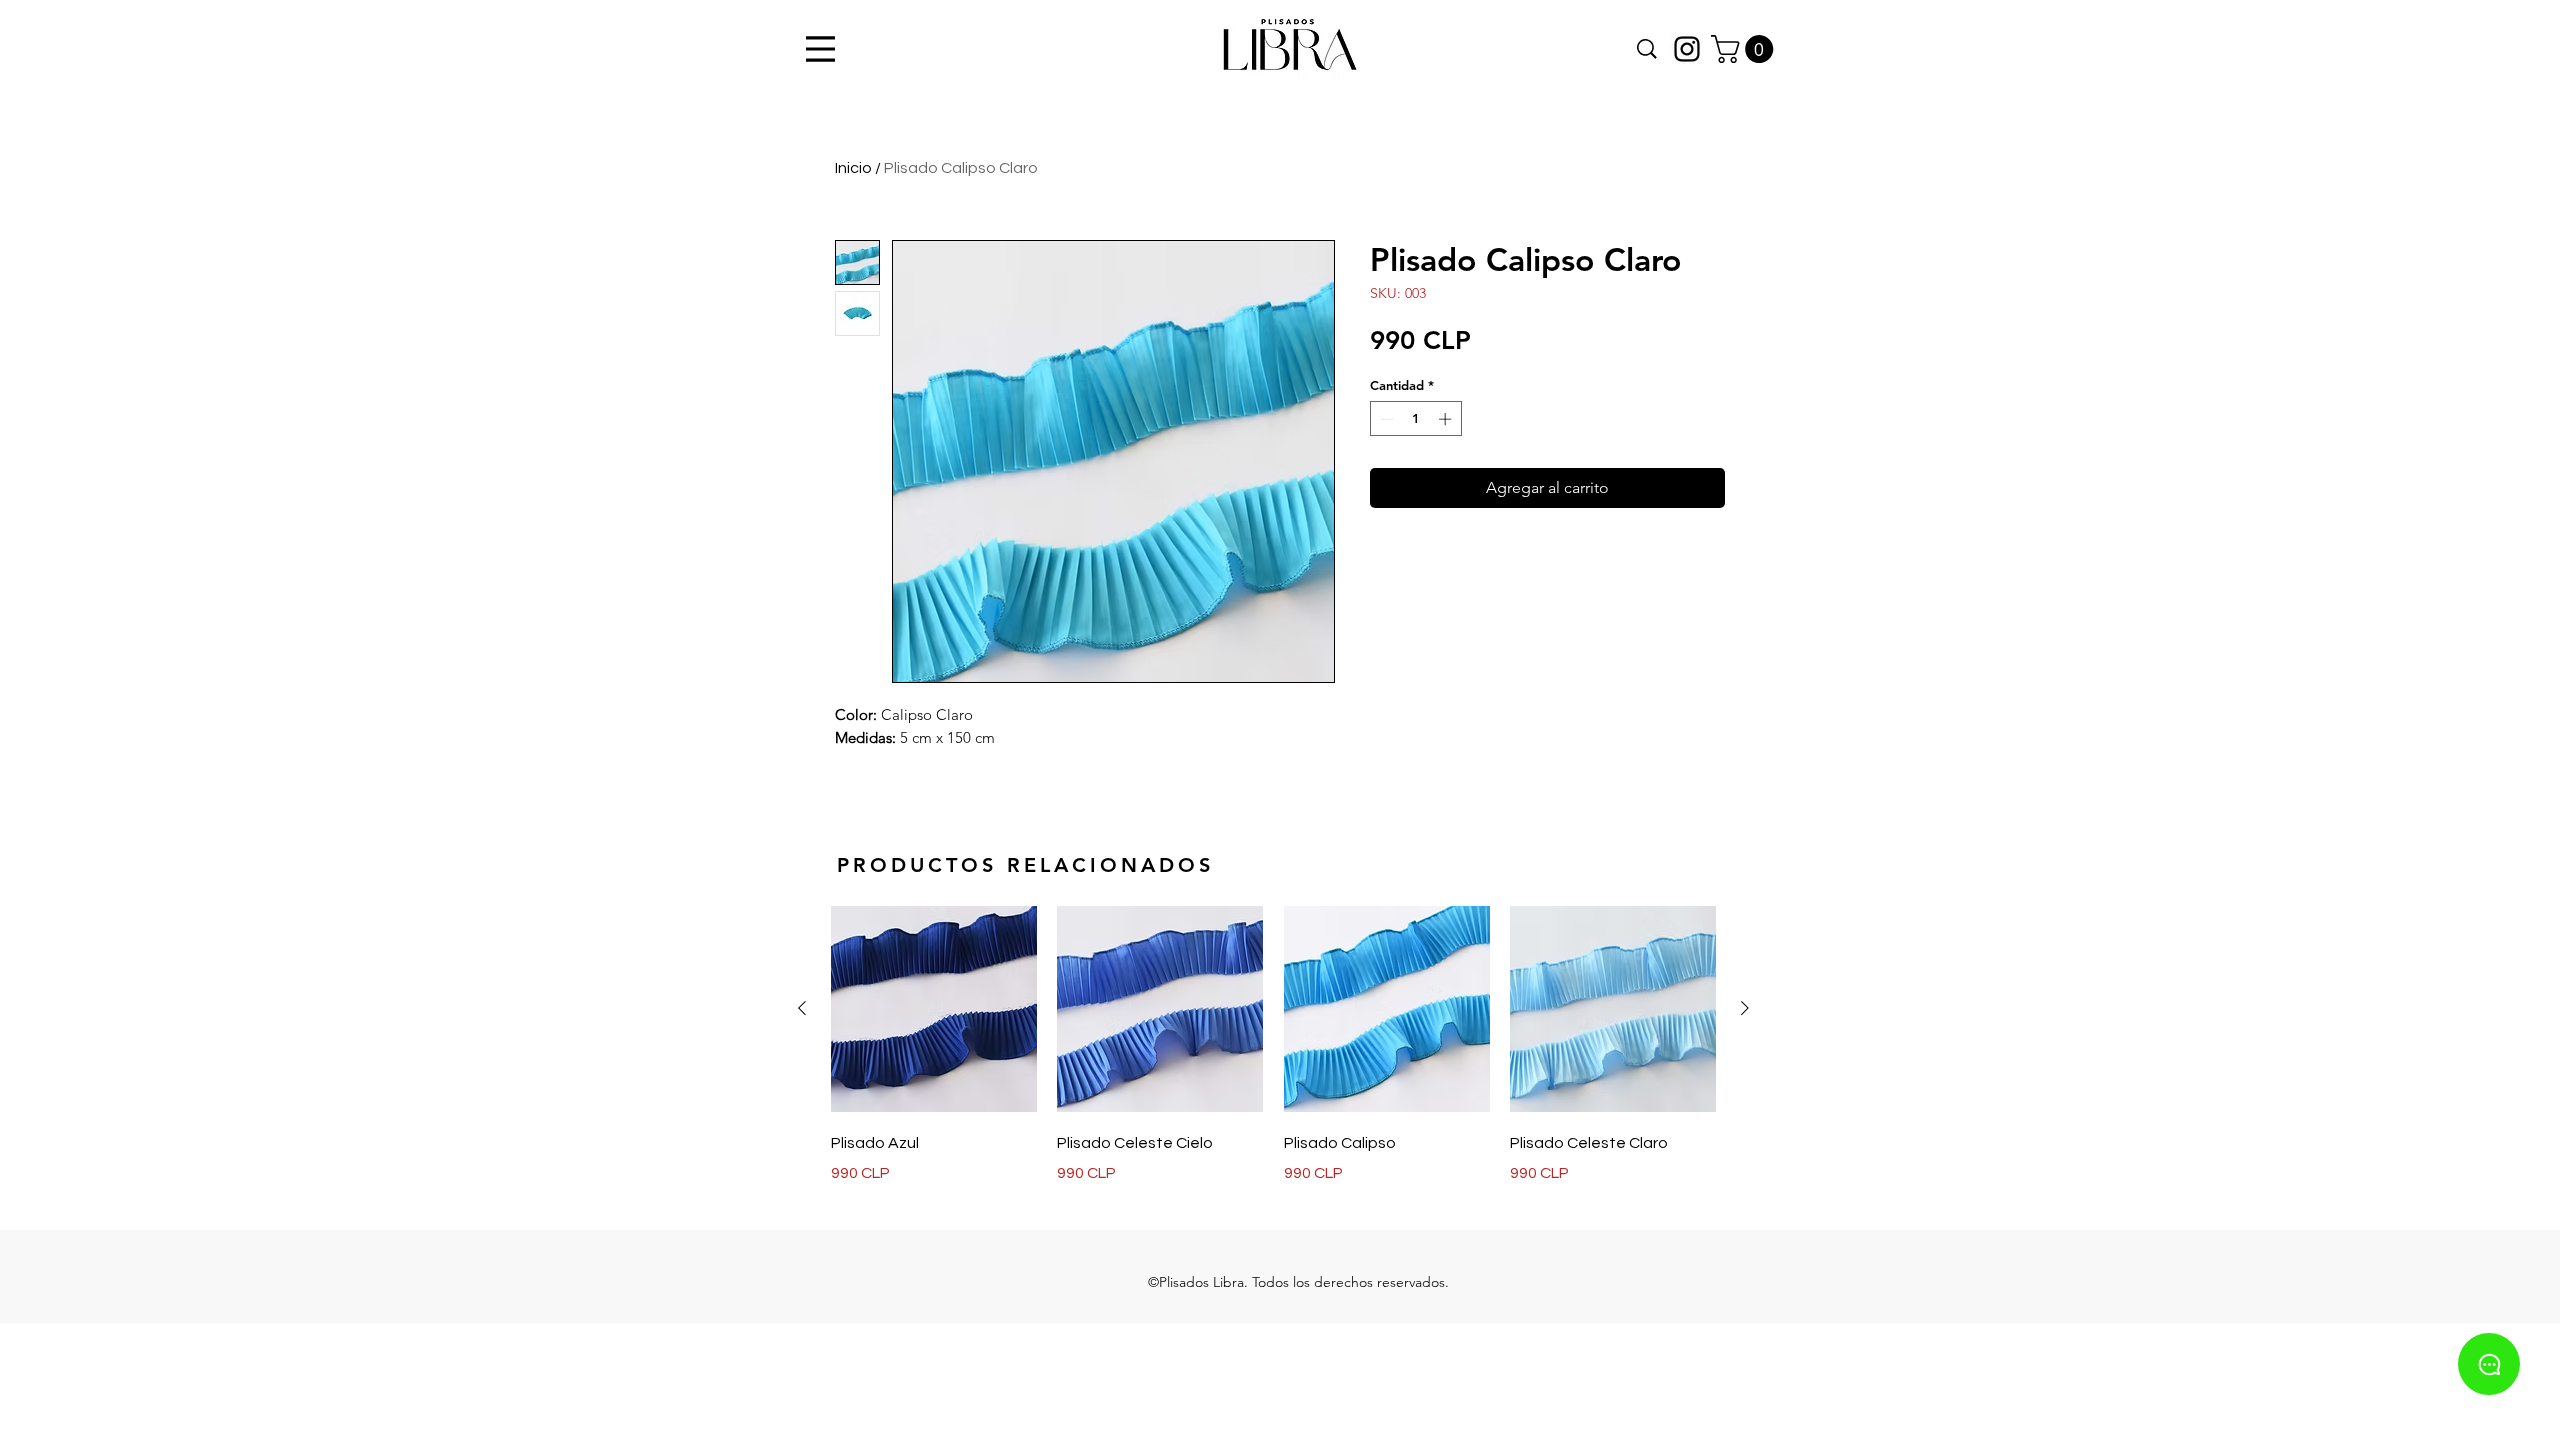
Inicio (853, 168)
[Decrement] (1385, 419)
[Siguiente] (1745, 1008)
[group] (1273, 1045)
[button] (1745, 49)
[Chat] (2489, 1364)
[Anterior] (802, 1008)
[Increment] (1447, 419)
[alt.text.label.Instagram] (1687, 49)
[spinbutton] (1415, 419)
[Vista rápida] (934, 1009)
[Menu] (818, 49)
